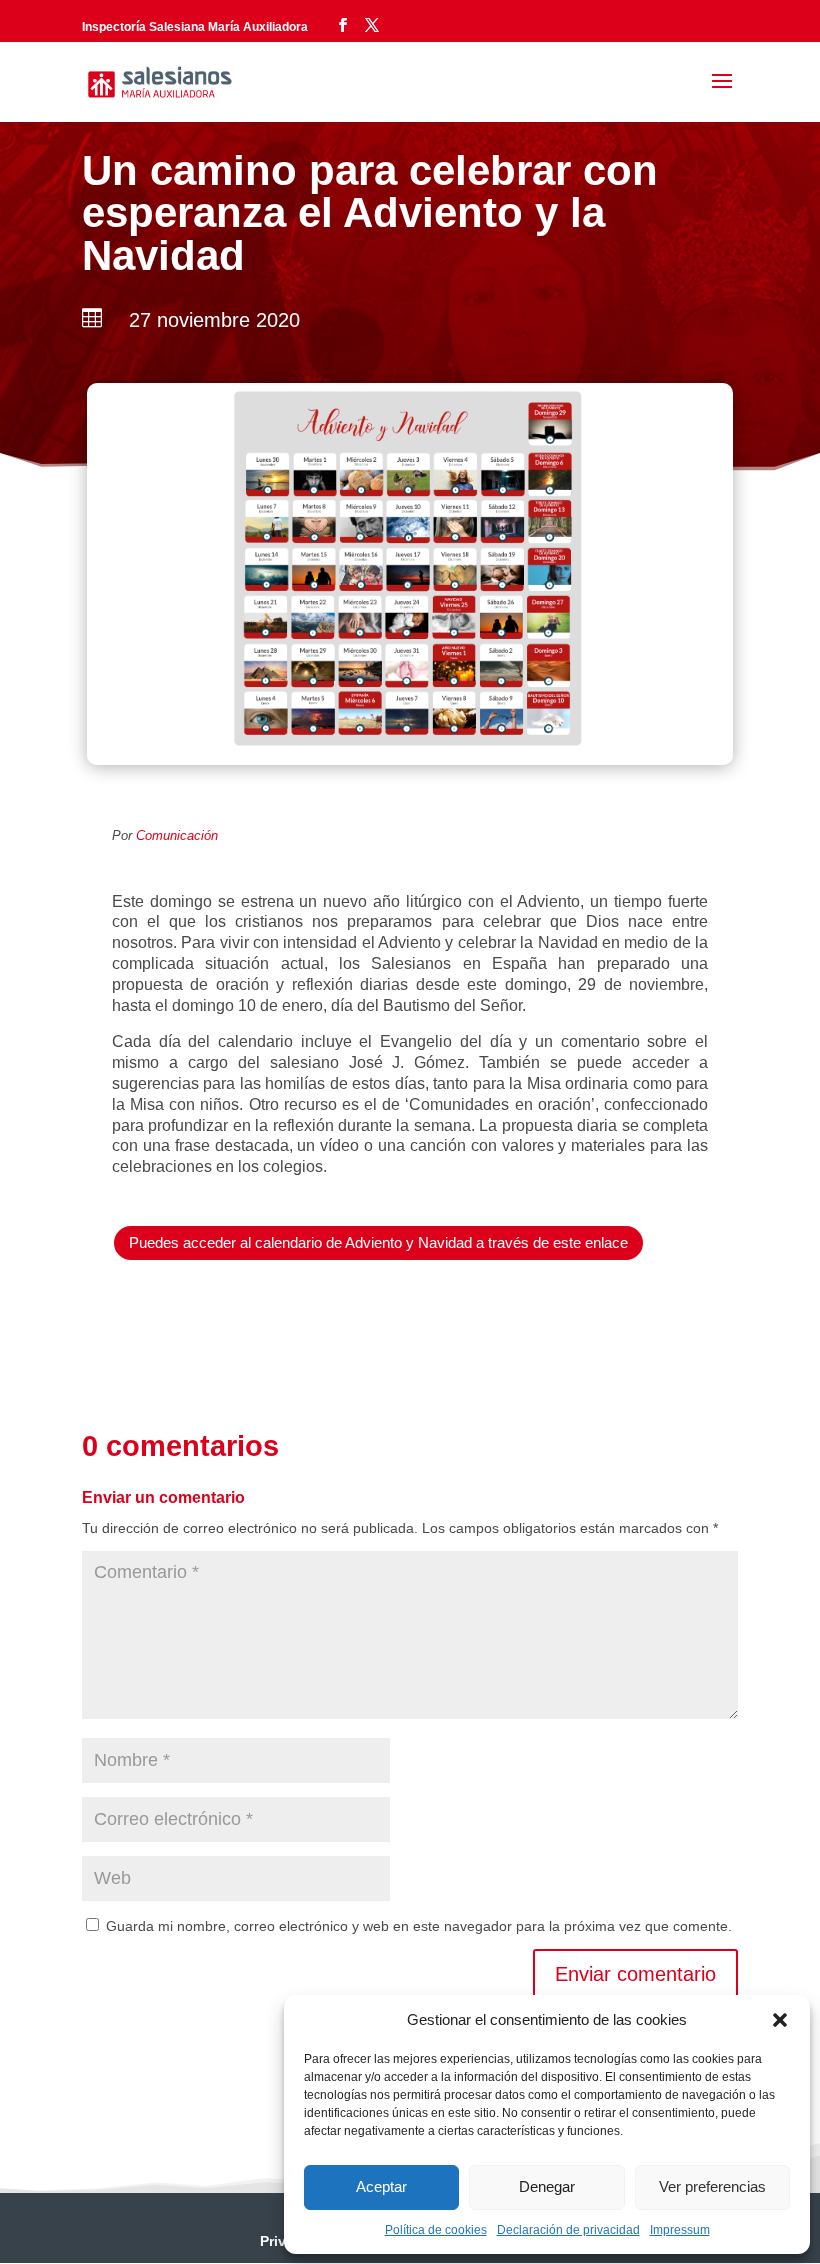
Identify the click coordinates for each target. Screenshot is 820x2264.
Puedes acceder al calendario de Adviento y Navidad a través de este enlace (378, 1242)
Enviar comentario (635, 1974)
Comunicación (177, 835)
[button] (780, 2020)
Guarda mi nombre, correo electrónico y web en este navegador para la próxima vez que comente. (419, 1926)
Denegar (547, 2186)
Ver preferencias (712, 2186)
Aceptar (381, 2186)
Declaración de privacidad (568, 2230)
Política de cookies (436, 2230)
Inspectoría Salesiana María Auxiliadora (195, 27)
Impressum (680, 2230)
